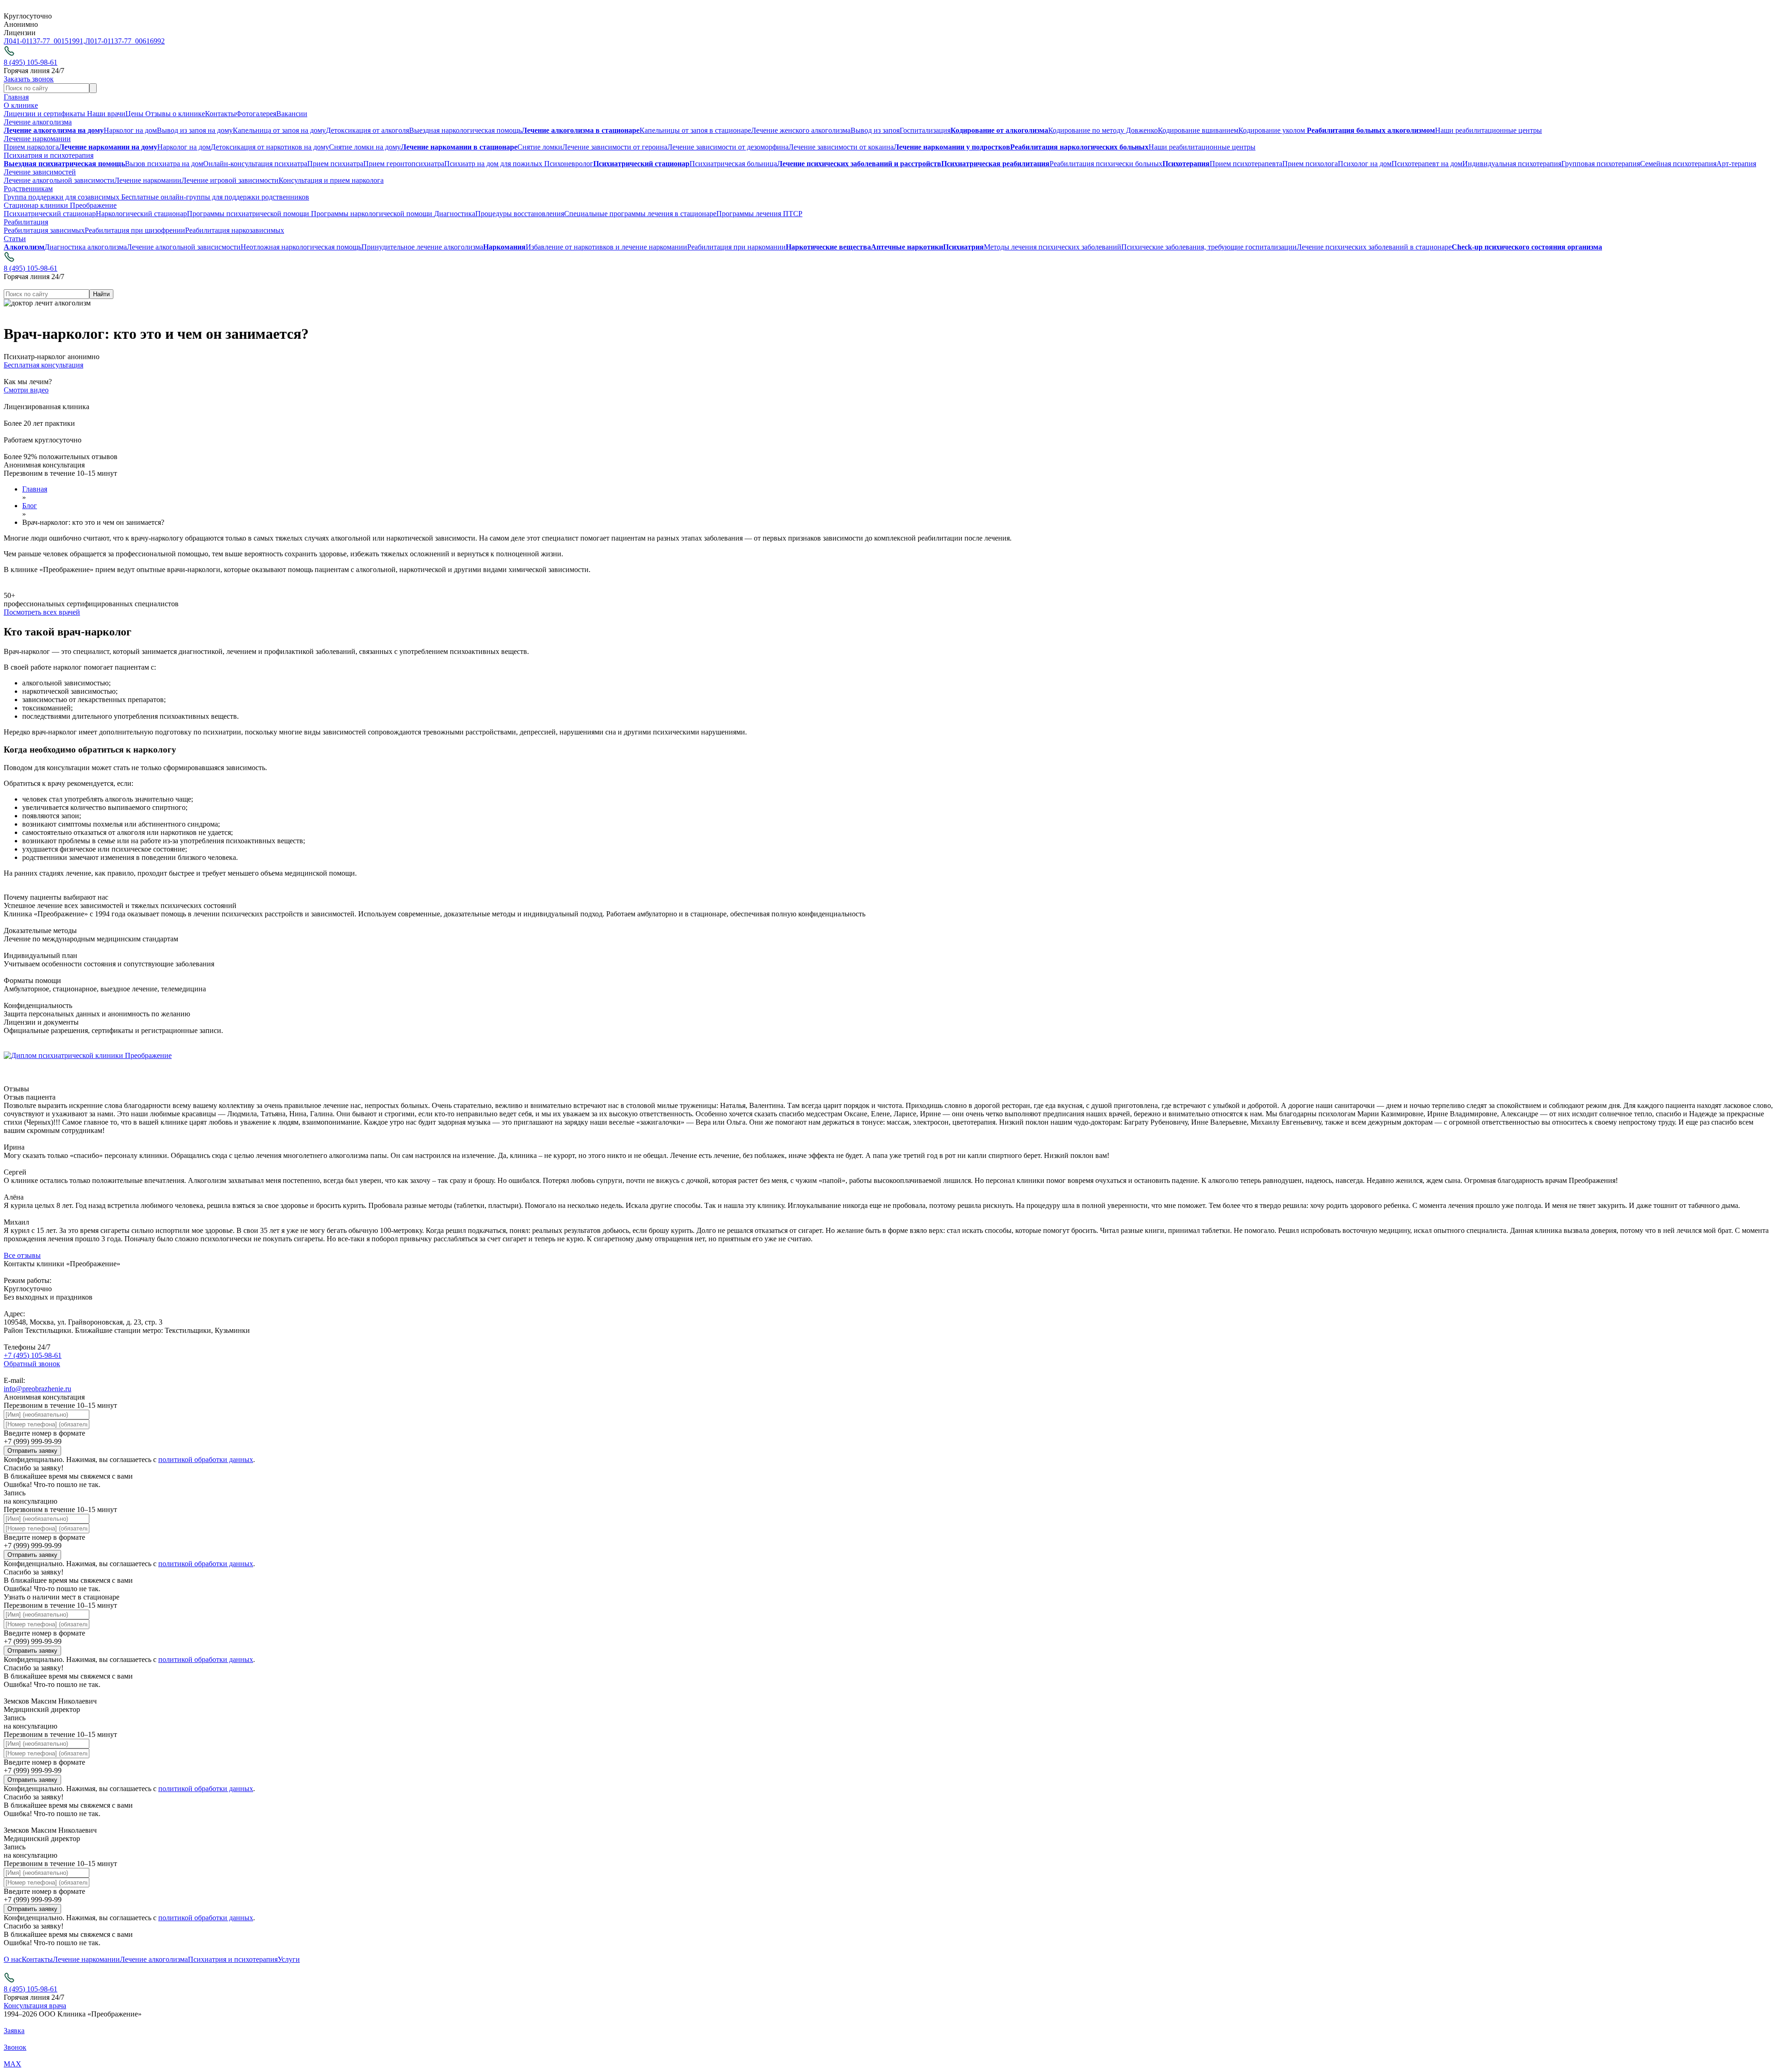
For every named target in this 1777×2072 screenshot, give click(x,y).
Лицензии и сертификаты (45, 114)
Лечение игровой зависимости (230, 180)
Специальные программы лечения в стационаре (640, 214)
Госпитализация (925, 130)
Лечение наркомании (37, 139)
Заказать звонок (29, 79)
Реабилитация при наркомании (736, 247)
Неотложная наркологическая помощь (301, 247)
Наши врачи (106, 114)
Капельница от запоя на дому (279, 130)
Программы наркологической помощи (373, 214)
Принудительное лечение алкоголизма (422, 247)
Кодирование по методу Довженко (1103, 130)
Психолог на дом (1365, 164)
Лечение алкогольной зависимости (59, 180)
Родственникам (28, 189)
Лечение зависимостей (40, 172)
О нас (13, 1959)
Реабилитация (26, 222)
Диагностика (455, 214)
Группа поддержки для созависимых (62, 197)
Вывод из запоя (875, 130)
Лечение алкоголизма (38, 122)
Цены (135, 114)
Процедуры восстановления (520, 214)
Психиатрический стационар (50, 214)
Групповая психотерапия (1601, 164)
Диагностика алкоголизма (86, 247)
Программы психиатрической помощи (249, 214)
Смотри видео (26, 390)
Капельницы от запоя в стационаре (695, 130)
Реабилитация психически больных (1106, 164)
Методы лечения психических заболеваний (1053, 247)
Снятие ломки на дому (365, 147)
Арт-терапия (1736, 164)
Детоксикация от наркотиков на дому (270, 147)
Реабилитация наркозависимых (235, 230)
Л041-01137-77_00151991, (44, 41)
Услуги (289, 1959)
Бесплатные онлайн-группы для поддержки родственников (214, 197)
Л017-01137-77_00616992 (125, 41)
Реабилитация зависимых (44, 230)
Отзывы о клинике (175, 114)
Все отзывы (22, 1255)
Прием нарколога (31, 147)
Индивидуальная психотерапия (1512, 164)
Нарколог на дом (130, 130)
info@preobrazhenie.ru (37, 1389)
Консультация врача (35, 2006)
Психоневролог (569, 164)
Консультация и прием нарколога (331, 180)
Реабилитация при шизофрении (135, 230)
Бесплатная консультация (43, 365)
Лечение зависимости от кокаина (841, 147)
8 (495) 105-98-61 (31, 62)
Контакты (221, 114)
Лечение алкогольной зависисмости (184, 247)
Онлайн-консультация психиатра (255, 164)
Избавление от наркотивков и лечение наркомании (606, 247)
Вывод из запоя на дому (195, 130)
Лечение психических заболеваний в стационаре (1374, 247)
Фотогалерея (256, 114)
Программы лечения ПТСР (759, 214)
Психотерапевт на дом (1427, 164)
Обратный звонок (32, 1364)
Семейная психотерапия (1678, 164)
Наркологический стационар (141, 214)
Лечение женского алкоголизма (801, 130)
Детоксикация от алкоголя (367, 130)
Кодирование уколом (1273, 130)
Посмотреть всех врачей (42, 612)
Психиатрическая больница (733, 164)
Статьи (15, 239)
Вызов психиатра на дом (164, 164)
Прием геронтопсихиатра (404, 164)
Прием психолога (1310, 164)
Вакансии (292, 114)
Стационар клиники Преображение (60, 205)
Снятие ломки (540, 147)
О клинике (21, 105)
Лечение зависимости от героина (615, 147)
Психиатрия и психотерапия (49, 155)
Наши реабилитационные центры (1488, 130)
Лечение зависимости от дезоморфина (728, 147)
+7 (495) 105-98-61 (33, 1355)
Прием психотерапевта (1246, 164)
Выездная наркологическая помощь (465, 130)
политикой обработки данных (206, 1459)
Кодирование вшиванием (1198, 130)
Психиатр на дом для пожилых (494, 164)
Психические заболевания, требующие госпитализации (1209, 247)
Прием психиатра (335, 164)
